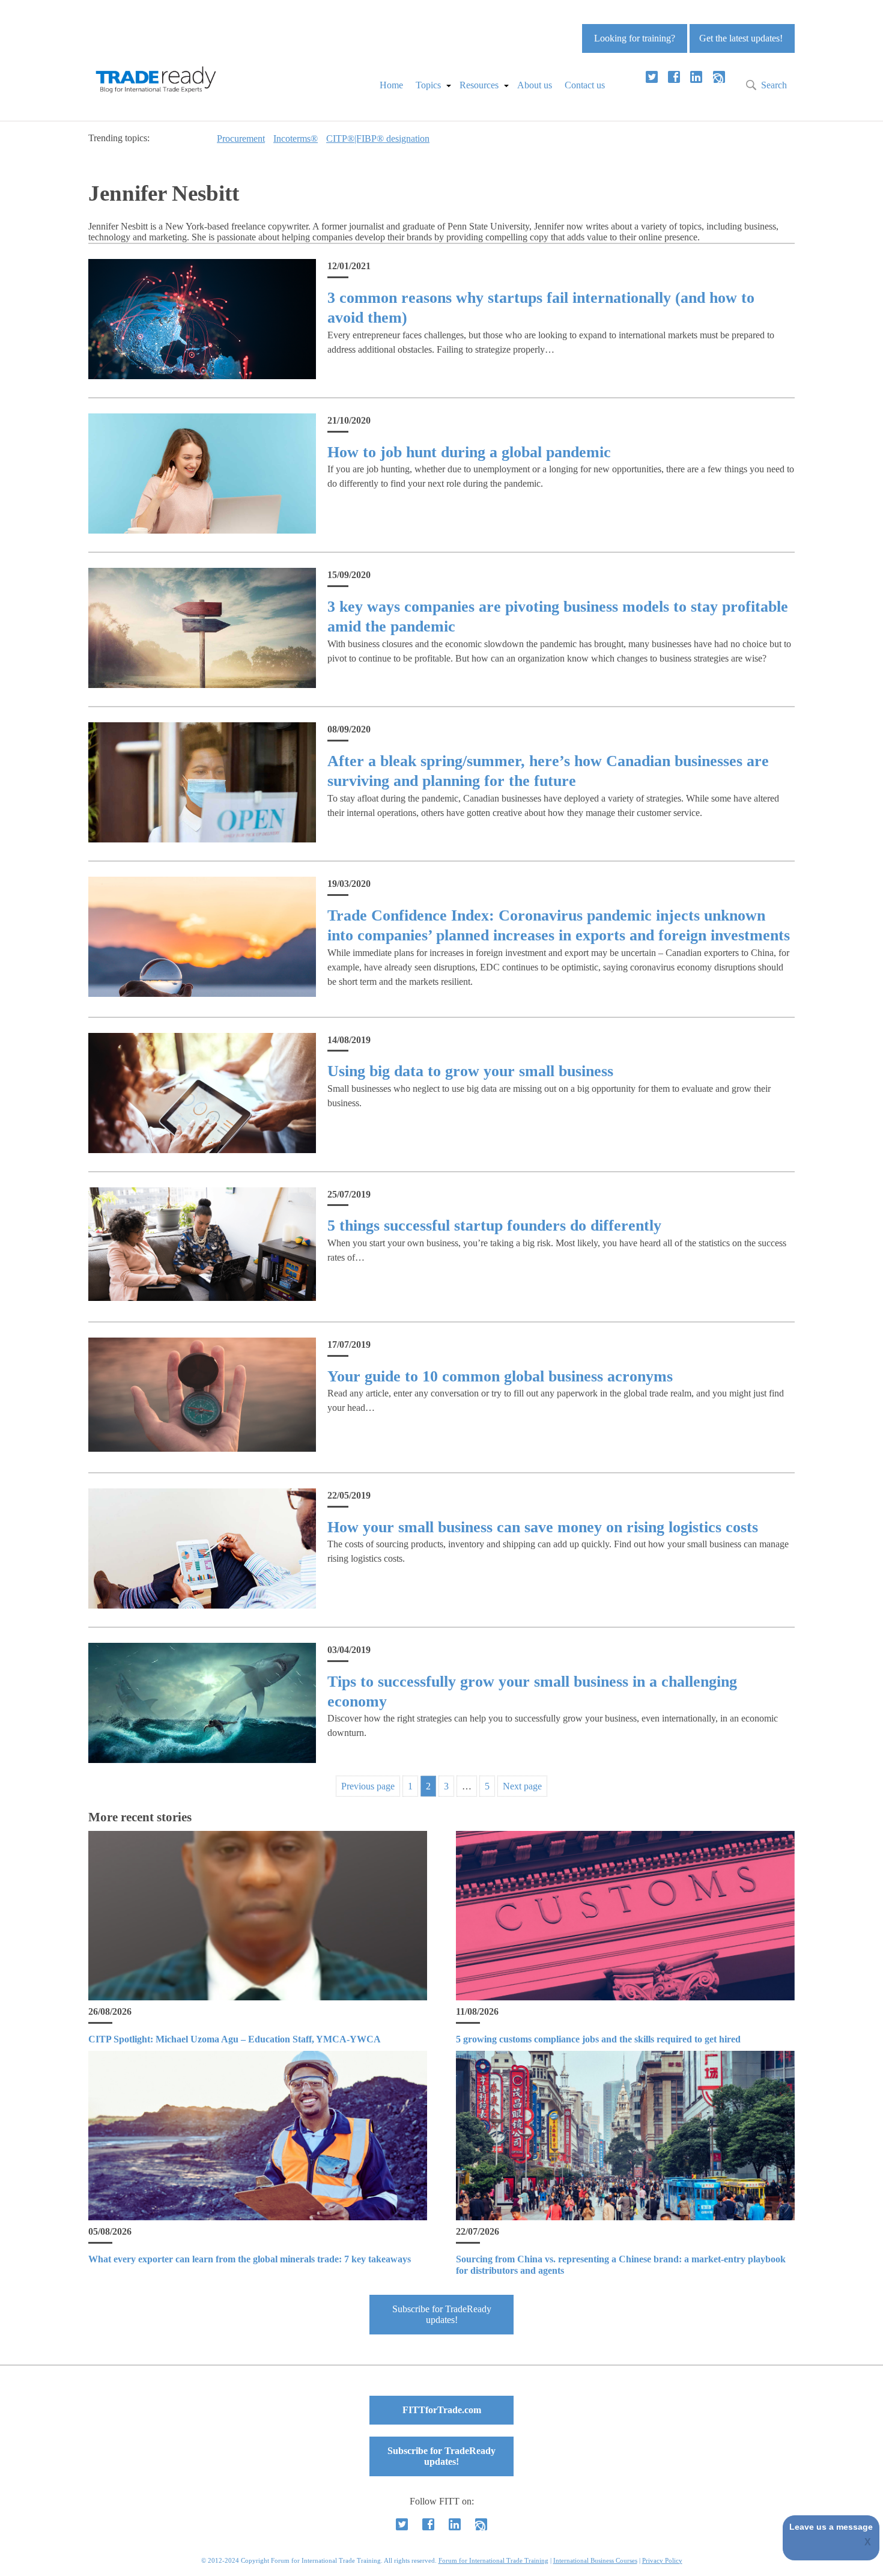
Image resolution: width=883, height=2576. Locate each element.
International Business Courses (595, 2560)
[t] (652, 77)
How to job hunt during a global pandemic (469, 452)
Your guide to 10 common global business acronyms (500, 1376)
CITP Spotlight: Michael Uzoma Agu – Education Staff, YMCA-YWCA (235, 2039)
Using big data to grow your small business (470, 1071)
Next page (522, 1786)
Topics (428, 85)
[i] (719, 77)
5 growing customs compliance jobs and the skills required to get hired (598, 2039)
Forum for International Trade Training (493, 2560)
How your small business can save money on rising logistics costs (543, 1527)
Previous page (368, 1786)
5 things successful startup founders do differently (494, 1226)
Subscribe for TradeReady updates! (442, 2314)
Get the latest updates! (741, 38)
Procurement (241, 139)
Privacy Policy (662, 2560)
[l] (696, 77)
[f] (674, 77)
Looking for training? (635, 38)
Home (391, 85)
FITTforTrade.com (442, 2410)
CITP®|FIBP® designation (378, 139)
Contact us (585, 85)
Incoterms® (296, 139)
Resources (479, 85)
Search (774, 85)
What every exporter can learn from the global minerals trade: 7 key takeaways (250, 2259)
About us (535, 85)
